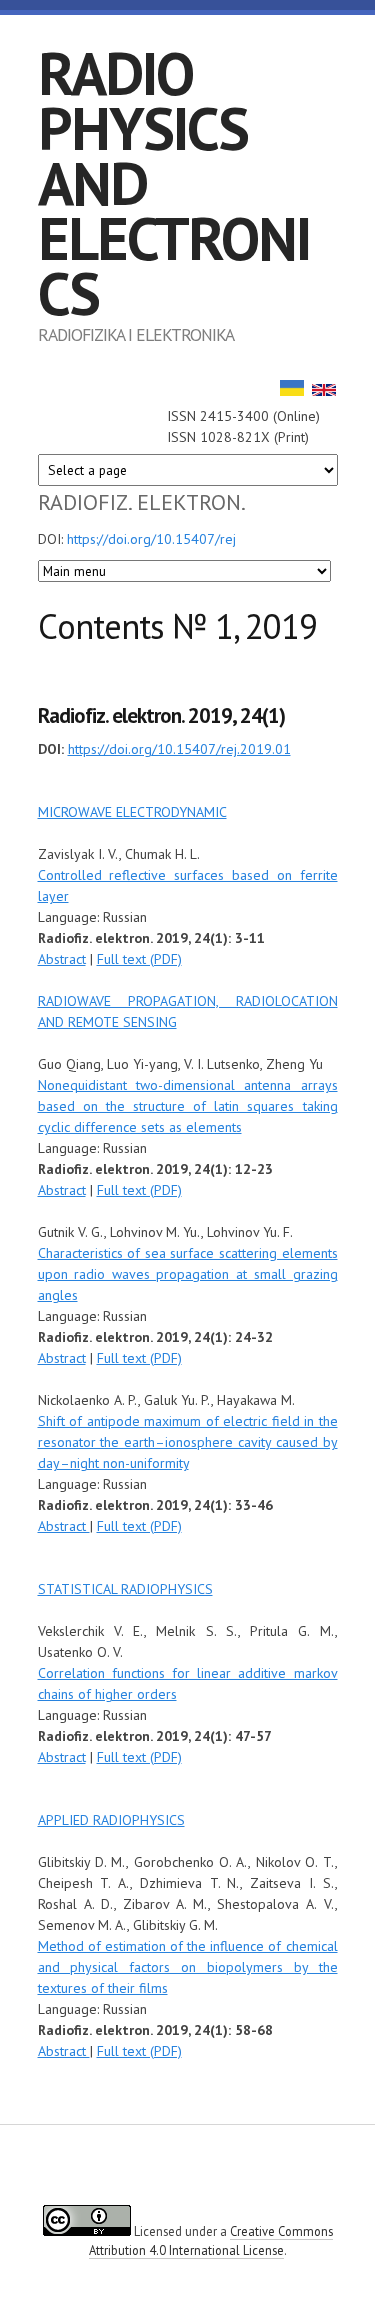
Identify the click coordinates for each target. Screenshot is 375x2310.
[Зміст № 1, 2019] (292, 391)
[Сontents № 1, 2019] (324, 391)
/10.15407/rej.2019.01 (221, 749)
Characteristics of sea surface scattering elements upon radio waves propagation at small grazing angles (188, 1274)
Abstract (62, 959)
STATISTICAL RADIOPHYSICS (125, 1589)
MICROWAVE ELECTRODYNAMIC (132, 812)
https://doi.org (110, 749)
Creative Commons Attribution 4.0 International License (211, 2240)
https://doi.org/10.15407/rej (151, 539)
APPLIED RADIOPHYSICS (111, 1820)
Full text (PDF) (139, 959)
